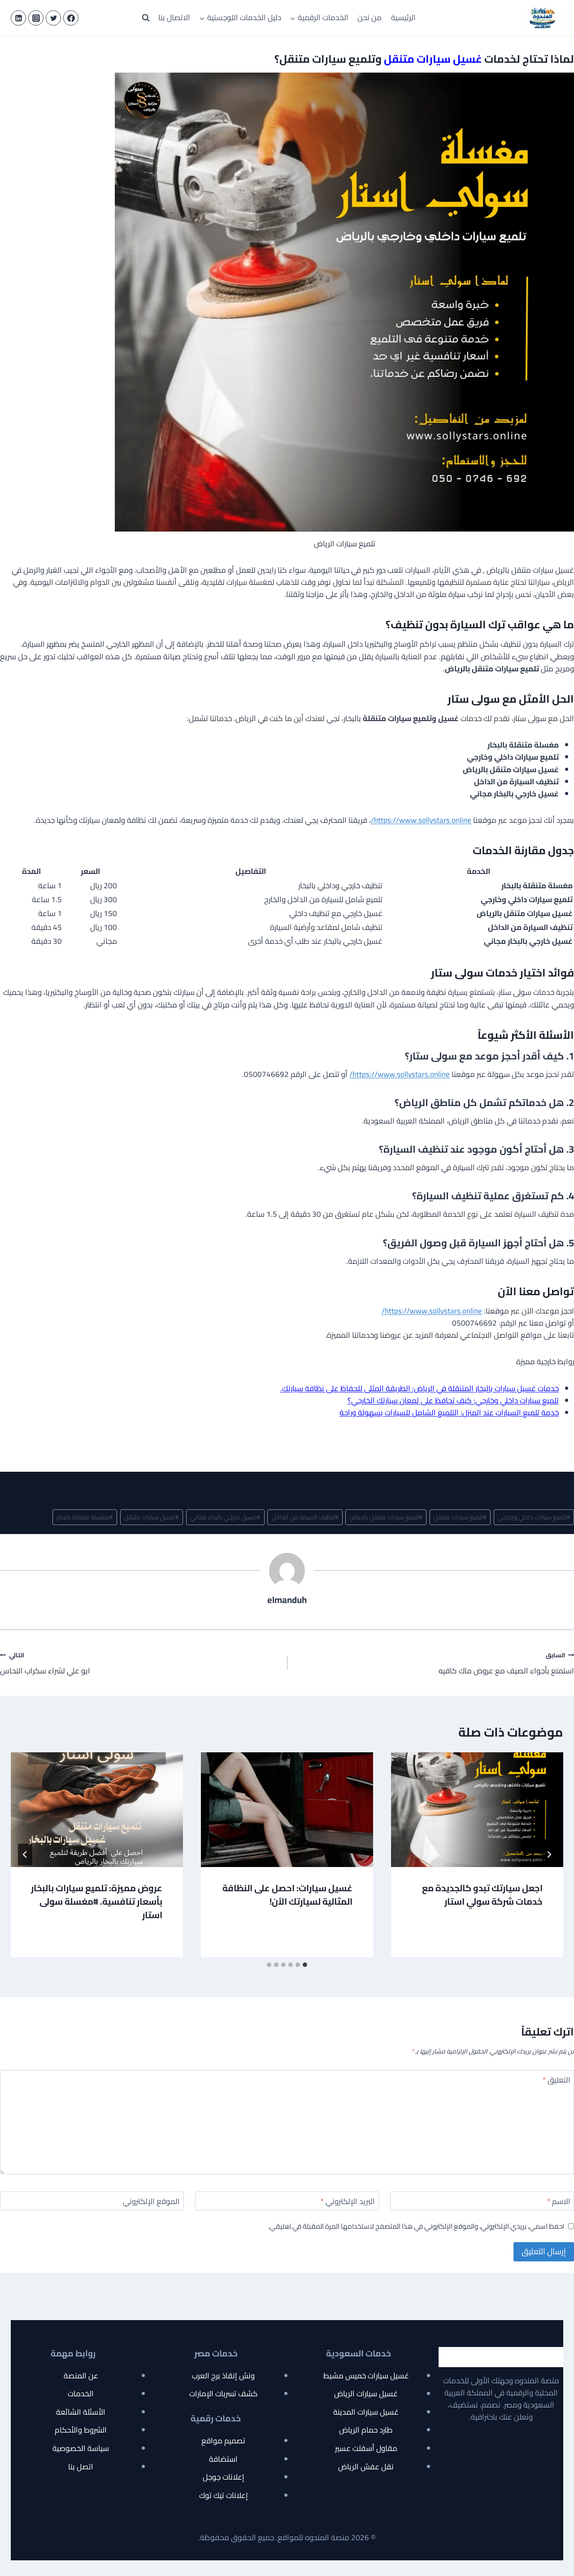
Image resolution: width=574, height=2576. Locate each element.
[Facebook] (71, 18)
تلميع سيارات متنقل (460, 1517)
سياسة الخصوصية (81, 2448)
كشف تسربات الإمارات (224, 2394)
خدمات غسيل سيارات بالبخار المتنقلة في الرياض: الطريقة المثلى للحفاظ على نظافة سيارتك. (420, 1388)
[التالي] (25, 1854)
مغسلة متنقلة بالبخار (85, 1517)
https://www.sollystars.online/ (421, 820)
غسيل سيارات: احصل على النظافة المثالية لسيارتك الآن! (287, 1895)
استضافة (223, 2459)
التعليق (557, 2081)
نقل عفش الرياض (366, 2467)
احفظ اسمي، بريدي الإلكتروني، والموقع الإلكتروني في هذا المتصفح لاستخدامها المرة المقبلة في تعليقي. (416, 2226)
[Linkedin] (18, 18)
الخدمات (81, 2394)
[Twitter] (53, 18)
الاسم (559, 2202)
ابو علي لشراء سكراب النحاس (45, 1663)
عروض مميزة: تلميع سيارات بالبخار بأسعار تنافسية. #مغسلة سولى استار (97, 1901)
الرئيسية (403, 17)
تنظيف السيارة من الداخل (305, 1517)
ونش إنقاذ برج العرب (223, 2376)
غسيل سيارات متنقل (152, 1517)
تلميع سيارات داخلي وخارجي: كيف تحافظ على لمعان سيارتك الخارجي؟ (453, 1400)
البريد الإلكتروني (348, 2202)
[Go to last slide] (549, 1854)
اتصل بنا (81, 2467)
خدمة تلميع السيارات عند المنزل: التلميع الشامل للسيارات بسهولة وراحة (449, 1413)
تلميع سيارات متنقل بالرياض (386, 1517)
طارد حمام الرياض (366, 2430)
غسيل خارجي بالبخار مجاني (225, 1517)
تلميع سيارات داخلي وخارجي (534, 1517)
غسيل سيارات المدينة (366, 2412)
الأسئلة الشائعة (81, 2412)
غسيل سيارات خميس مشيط (366, 2376)
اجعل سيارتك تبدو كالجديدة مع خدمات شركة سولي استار (482, 1895)
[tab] (305, 1965)
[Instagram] (36, 18)
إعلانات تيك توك (224, 2495)
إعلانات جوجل (224, 2477)
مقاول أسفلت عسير (366, 2448)
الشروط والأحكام (81, 2430)
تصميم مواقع (223, 2441)
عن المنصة (81, 2376)
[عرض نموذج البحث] (146, 18)
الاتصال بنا (174, 17)
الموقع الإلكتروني (151, 2202)
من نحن (370, 17)
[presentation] (477, 1810)
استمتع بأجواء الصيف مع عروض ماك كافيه (506, 1663)
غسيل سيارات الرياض (366, 2394)
